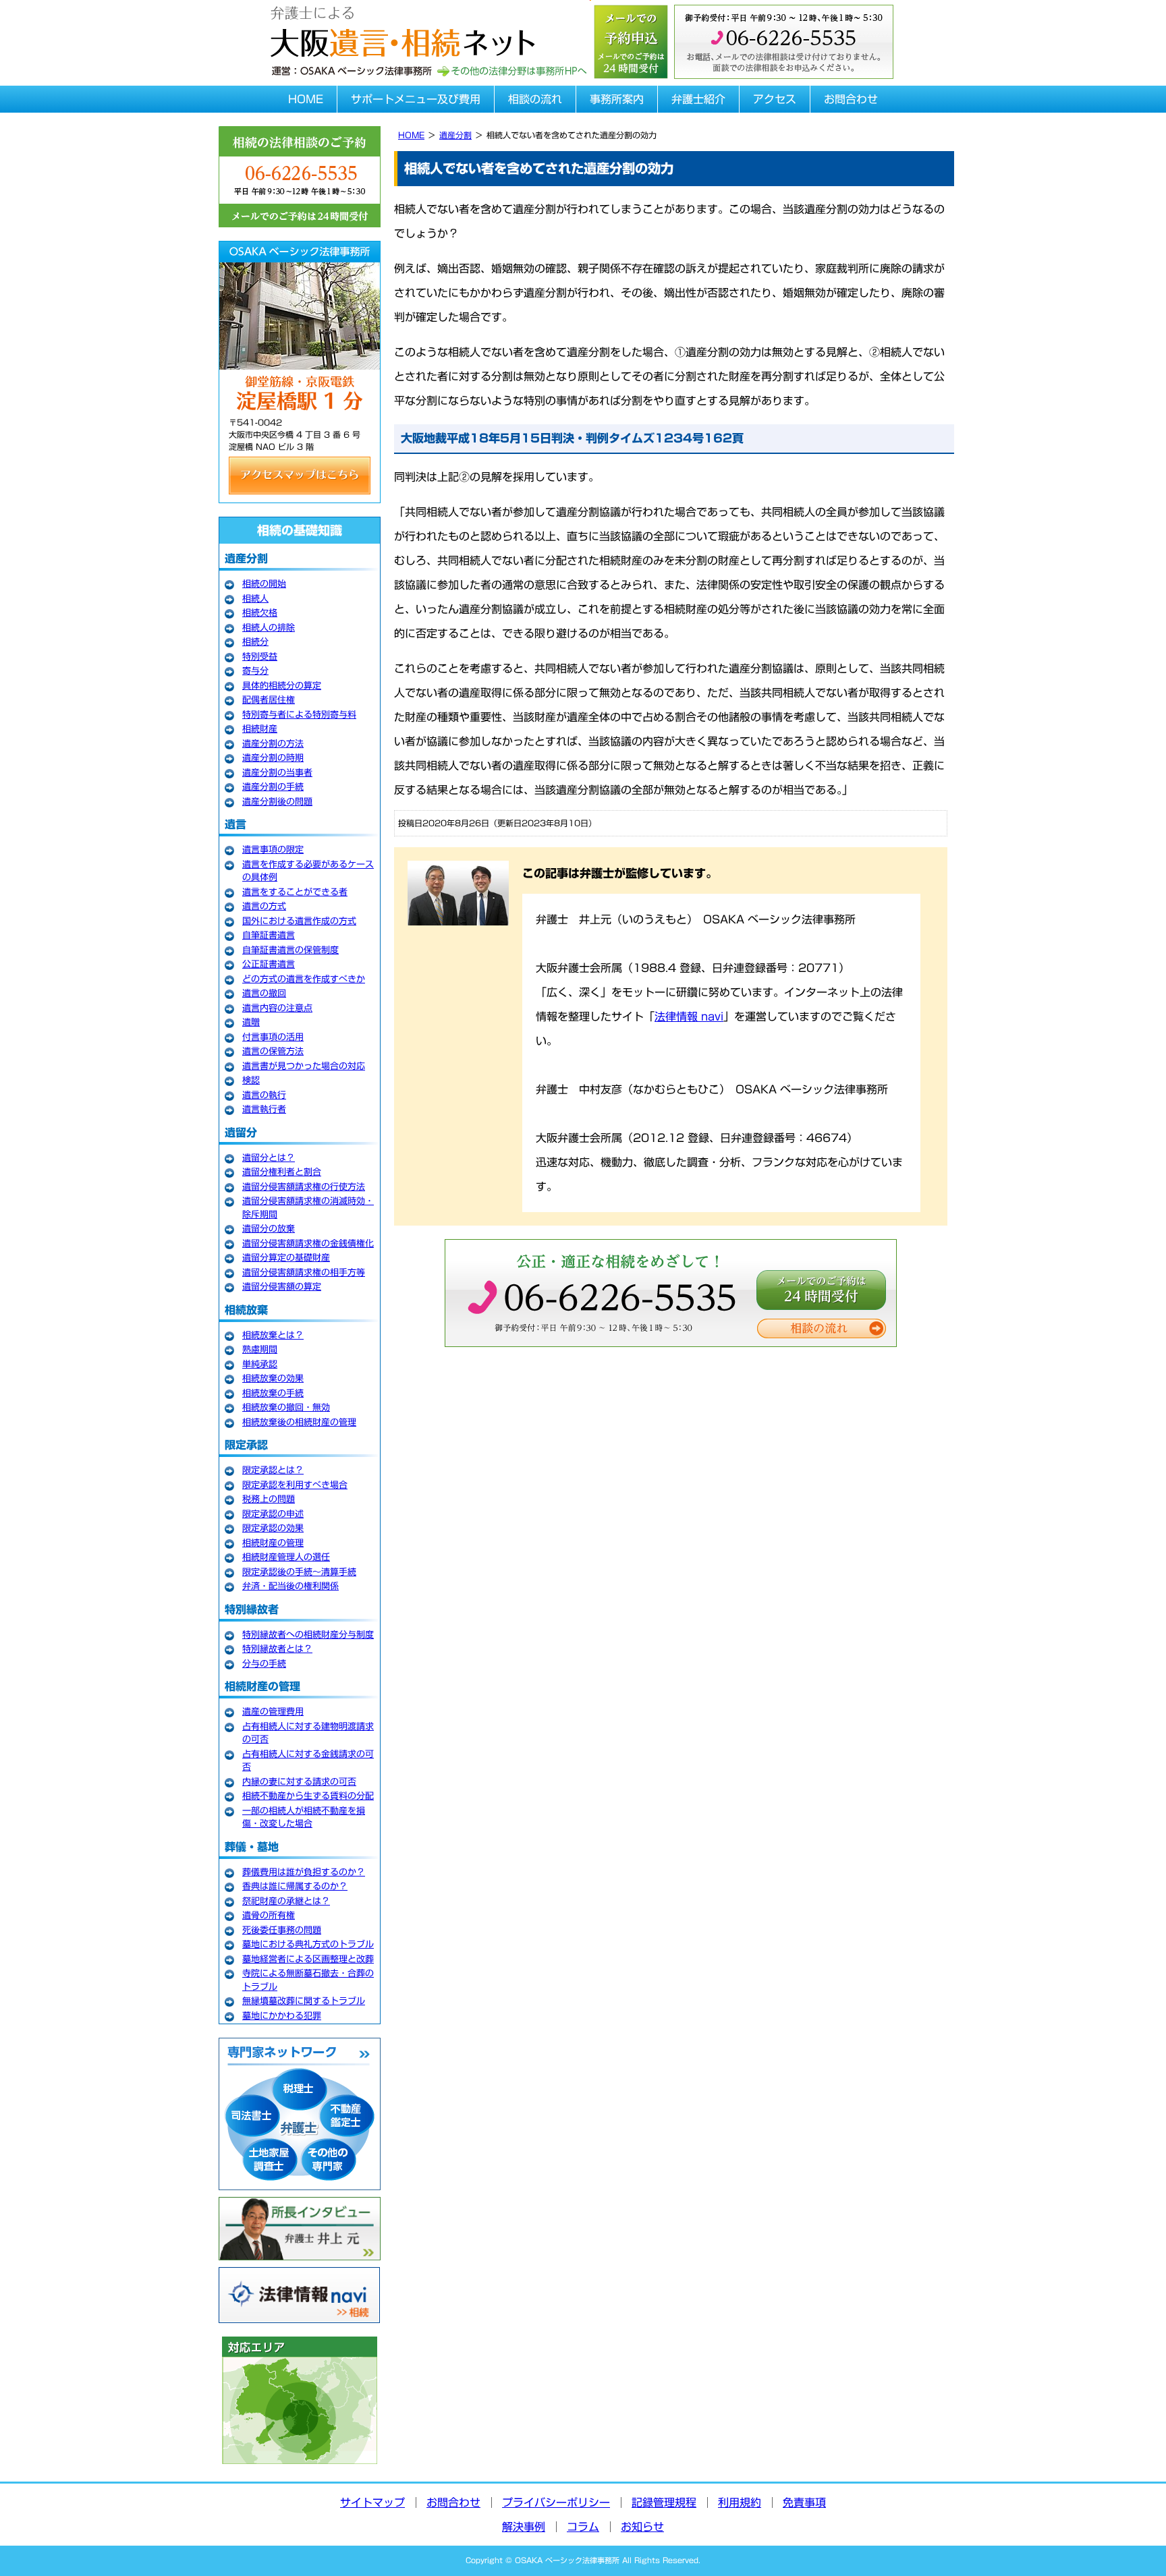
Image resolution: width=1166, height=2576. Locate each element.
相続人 (255, 599)
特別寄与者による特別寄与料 (299, 715)
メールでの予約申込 (630, 40)
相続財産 (260, 729)
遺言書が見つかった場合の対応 (304, 1066)
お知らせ (642, 2527)
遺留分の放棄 (269, 1229)
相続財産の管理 (273, 1543)
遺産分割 (455, 135)
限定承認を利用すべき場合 (295, 1485)
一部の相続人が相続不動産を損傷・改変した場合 (304, 1817)
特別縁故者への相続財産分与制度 (308, 1635)
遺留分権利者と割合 (282, 1172)
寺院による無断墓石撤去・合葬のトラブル (308, 1980)
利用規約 (740, 2502)
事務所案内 (617, 99)
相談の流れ (535, 99)
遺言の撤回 (264, 993)
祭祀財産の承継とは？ (286, 1901)
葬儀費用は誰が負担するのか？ (304, 1872)
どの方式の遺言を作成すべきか (304, 979)
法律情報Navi (300, 2295)
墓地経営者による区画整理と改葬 (308, 1959)
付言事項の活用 (273, 1037)
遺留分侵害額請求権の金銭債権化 (308, 1243)
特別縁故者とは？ (277, 1649)
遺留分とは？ (269, 1158)
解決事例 (524, 2527)
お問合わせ (851, 99)
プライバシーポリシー (556, 2502)
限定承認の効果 (273, 1528)
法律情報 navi (689, 1017)
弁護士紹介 (698, 99)
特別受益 (260, 657)
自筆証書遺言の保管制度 (290, 950)
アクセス (775, 99)
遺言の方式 (264, 906)
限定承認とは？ (273, 1470)
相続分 (255, 642)
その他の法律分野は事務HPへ (511, 71)
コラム (583, 2527)
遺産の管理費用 (273, 1712)
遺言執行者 (264, 1109)
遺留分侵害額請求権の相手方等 (304, 1272)
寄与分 (255, 671)
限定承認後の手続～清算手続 (299, 1572)
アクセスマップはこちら (300, 476)
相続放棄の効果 (273, 1378)
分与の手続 (264, 1664)
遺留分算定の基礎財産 (286, 1258)
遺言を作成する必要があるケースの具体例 (308, 871)
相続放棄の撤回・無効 (286, 1407)
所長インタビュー (300, 2229)
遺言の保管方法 (273, 1051)
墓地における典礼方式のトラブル (308, 1944)
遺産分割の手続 (273, 787)
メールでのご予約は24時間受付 (821, 1290)
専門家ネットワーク (300, 2114)
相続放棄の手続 (273, 1393)
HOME (306, 99)
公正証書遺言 (269, 964)
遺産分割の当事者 (277, 773)
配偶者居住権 (269, 700)
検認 (251, 1080)
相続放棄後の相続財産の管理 (299, 1422)
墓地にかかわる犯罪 (282, 2016)
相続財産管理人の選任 (286, 1557)
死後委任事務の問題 (282, 1930)
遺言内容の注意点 (277, 1008)
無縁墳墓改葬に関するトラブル (304, 2001)
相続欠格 (260, 613)
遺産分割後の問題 (277, 802)
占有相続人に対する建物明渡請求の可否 (308, 1733)
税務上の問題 (269, 1499)
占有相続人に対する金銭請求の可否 (308, 1761)
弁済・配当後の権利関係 (290, 1586)
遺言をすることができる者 (295, 892)
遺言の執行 (264, 1095)
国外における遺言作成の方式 (299, 921)
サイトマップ (372, 2502)
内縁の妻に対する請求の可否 (299, 1782)
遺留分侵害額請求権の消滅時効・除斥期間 (308, 1208)
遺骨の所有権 (269, 1915)
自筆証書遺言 (269, 935)
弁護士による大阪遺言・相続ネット (401, 29)
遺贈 (251, 1022)
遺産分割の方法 (273, 744)
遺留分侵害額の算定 (282, 1287)
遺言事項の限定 (273, 850)
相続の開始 (264, 584)
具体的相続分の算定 (282, 686)
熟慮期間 (260, 1349)
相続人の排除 (269, 628)
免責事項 (804, 2502)
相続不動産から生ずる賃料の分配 (308, 1796)
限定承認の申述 (273, 1514)
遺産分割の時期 (273, 758)
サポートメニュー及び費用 (416, 99)
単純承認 (260, 1364)
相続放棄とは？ (273, 1335)
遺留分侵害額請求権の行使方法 (304, 1187)
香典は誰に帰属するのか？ (295, 1886)
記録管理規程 (664, 2502)
